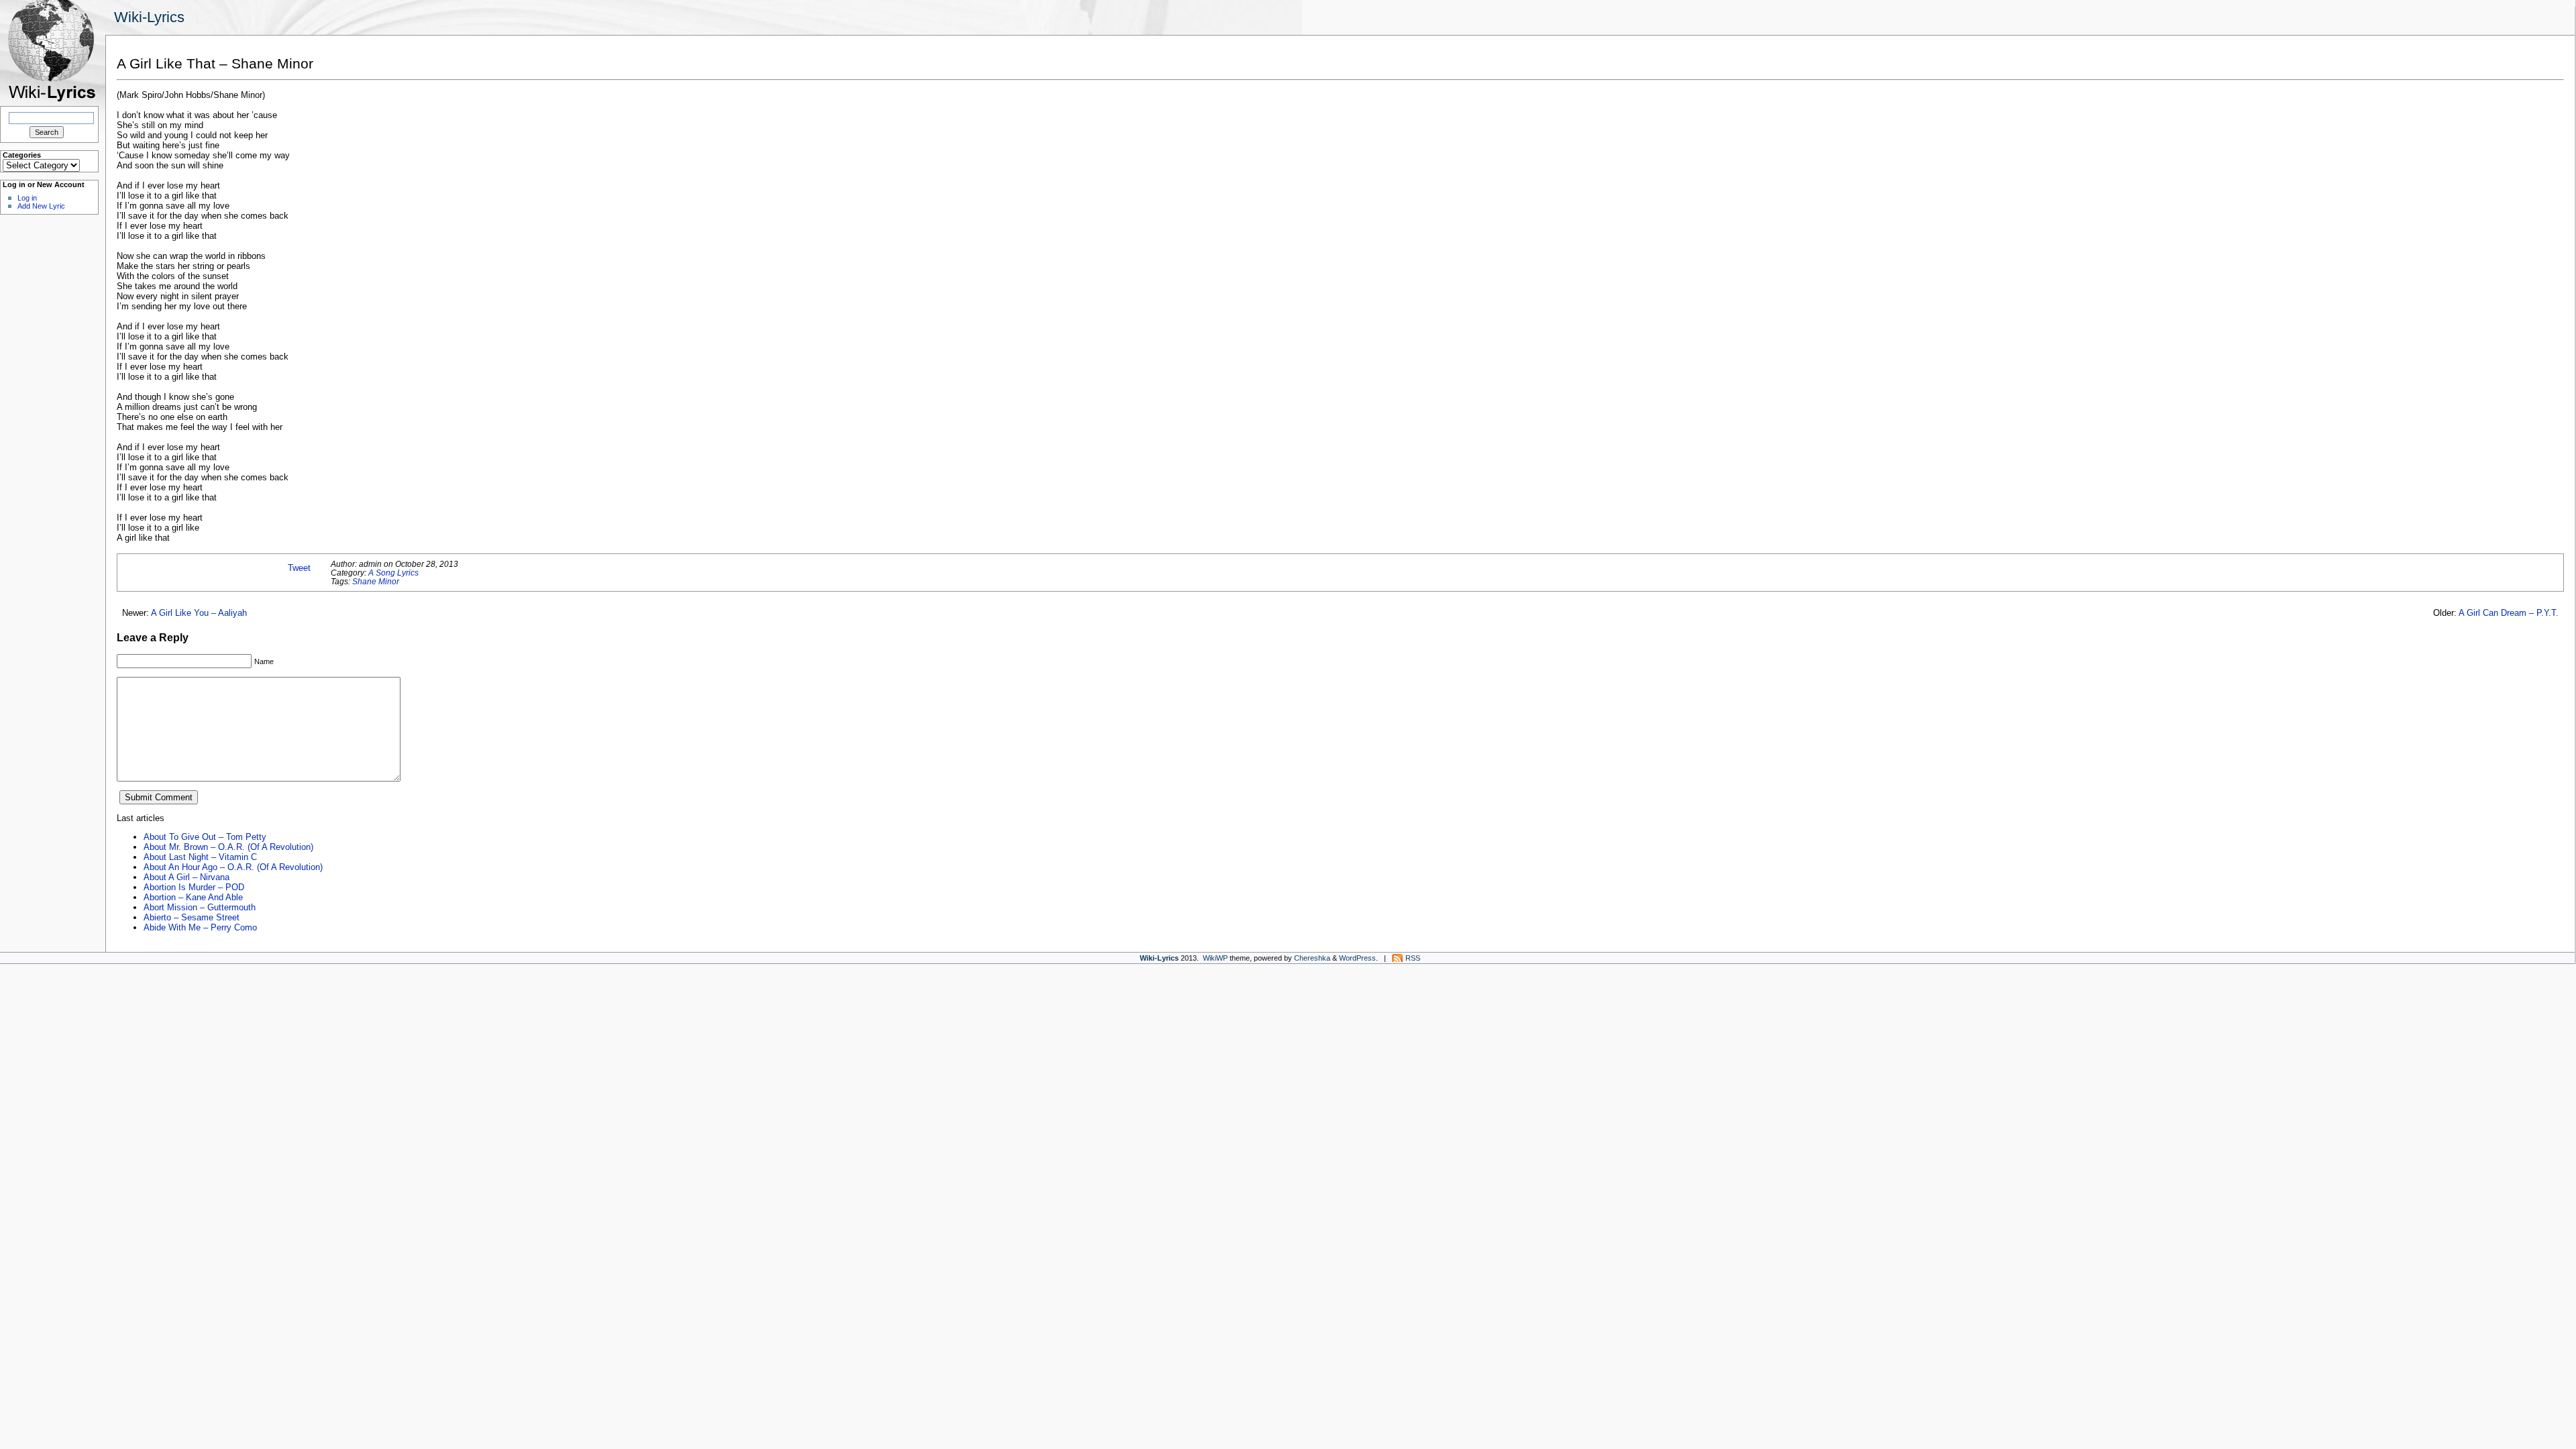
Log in (27, 198)
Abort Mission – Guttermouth (200, 907)
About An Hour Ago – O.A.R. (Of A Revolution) (233, 867)
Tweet (299, 568)
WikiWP (1215, 958)
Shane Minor (376, 581)
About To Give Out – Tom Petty (205, 837)
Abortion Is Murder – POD (194, 887)
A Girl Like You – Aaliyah (199, 613)
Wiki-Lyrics (149, 17)
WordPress (1357, 958)
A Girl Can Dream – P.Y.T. (2509, 613)
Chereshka (1312, 958)
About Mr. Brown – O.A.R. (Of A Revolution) (228, 847)
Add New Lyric (41, 206)
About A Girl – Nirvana (186, 877)
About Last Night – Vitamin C (200, 857)
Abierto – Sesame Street (192, 917)
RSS (1413, 958)
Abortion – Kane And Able (193, 897)
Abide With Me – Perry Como (200, 927)
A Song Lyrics (393, 573)
